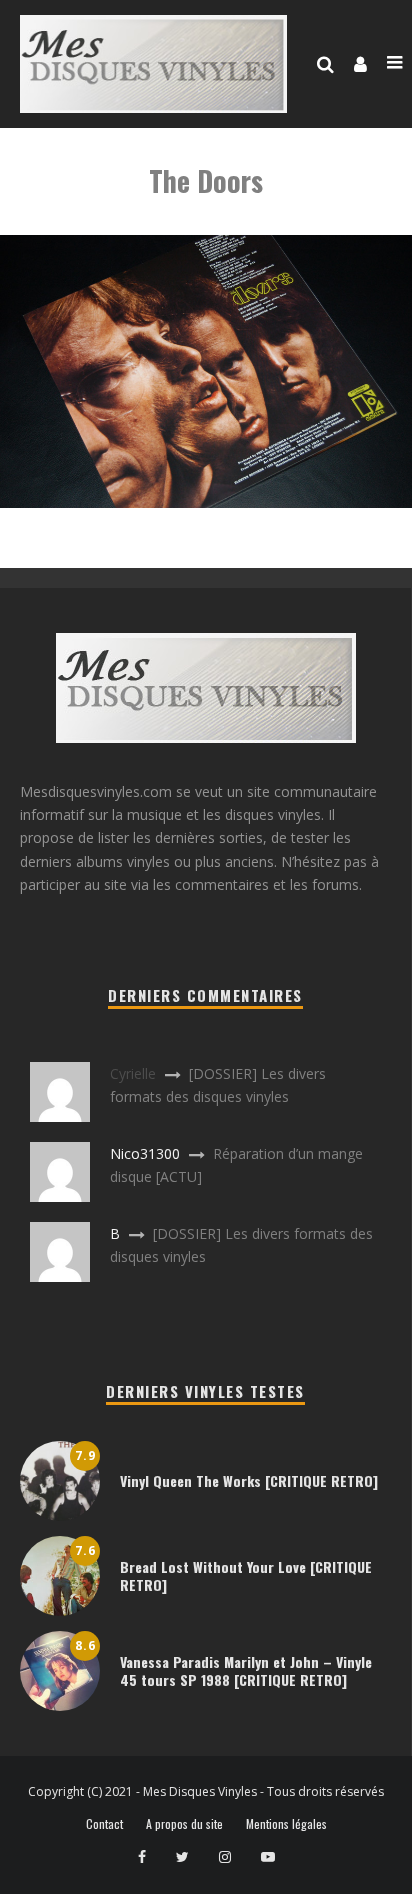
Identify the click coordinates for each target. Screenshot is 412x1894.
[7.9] (60, 1515)
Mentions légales (286, 1824)
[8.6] (60, 1705)
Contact (104, 1824)
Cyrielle (133, 1073)
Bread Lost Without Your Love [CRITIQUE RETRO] (246, 1575)
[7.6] (60, 1610)
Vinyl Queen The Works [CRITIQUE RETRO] (249, 1480)
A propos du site (184, 1824)
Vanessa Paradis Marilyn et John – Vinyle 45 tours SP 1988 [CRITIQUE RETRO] (246, 1670)
